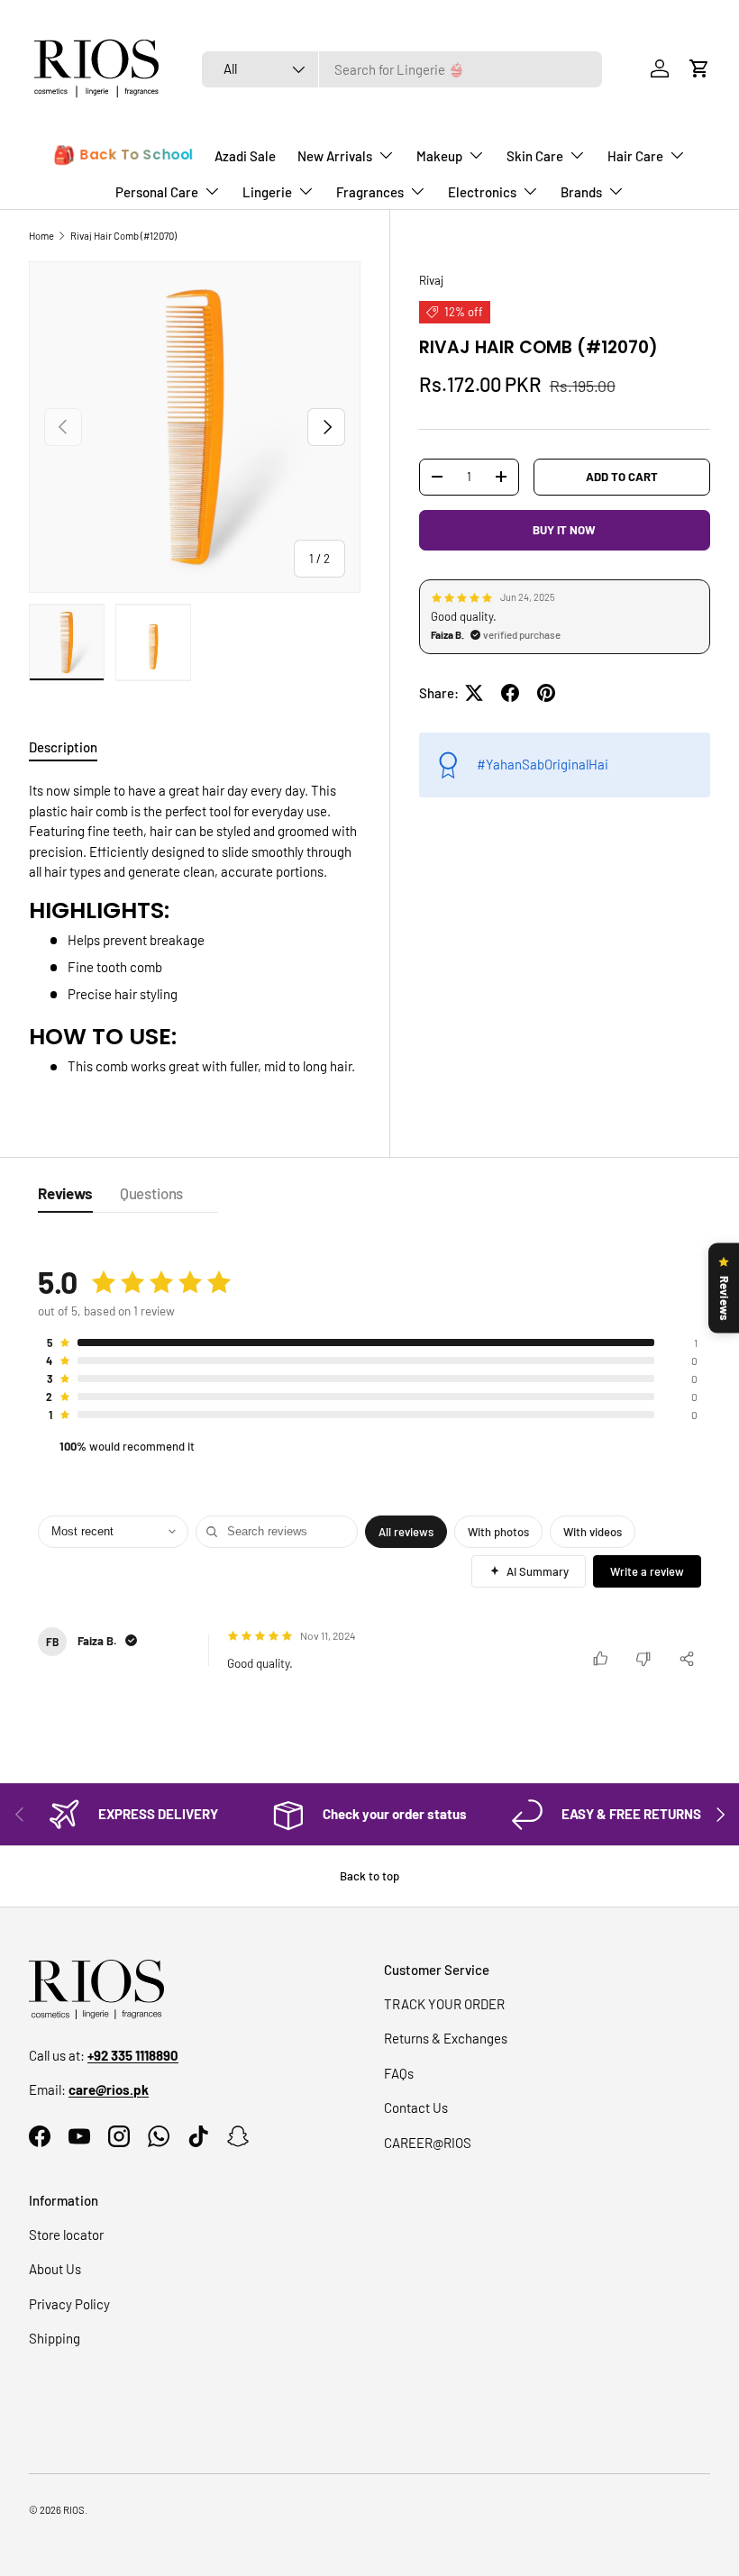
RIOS (74, 2510)
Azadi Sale (245, 156)
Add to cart (622, 477)
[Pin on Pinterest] (546, 693)
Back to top (369, 1876)
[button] (699, 68)
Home (41, 236)
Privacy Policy (69, 2304)
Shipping (55, 2338)
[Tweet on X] (474, 693)
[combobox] (402, 69)
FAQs (399, 2073)
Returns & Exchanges (446, 2038)
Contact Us (416, 2107)
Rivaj (431, 280)
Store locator (66, 2235)
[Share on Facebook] (510, 693)
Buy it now (564, 530)
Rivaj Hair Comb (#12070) (123, 236)
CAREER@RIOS (428, 2143)
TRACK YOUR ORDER (444, 2004)
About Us (55, 2269)
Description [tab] (63, 747)
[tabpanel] (195, 928)
